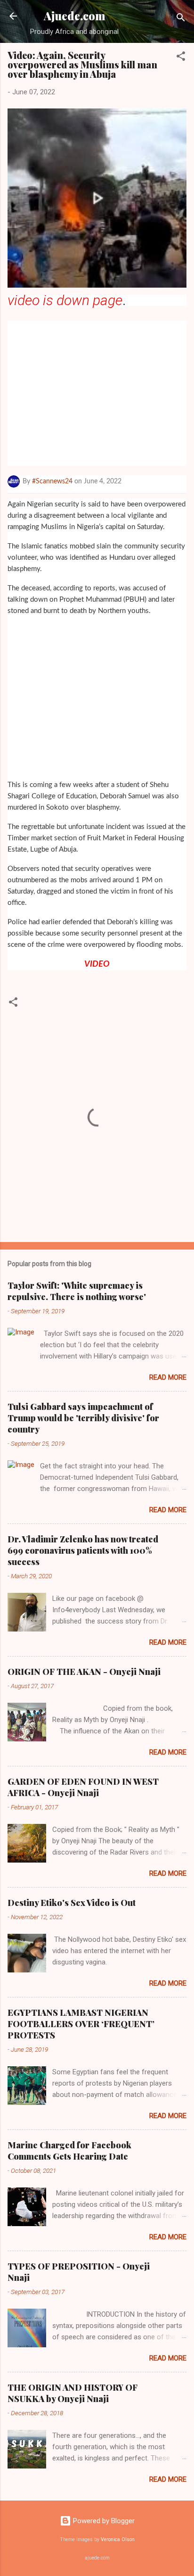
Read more (168, 1377)
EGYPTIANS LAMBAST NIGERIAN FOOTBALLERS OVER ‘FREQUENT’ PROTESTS (81, 2024)
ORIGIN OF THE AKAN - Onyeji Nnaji (84, 1672)
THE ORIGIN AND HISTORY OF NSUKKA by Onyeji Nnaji (73, 2393)
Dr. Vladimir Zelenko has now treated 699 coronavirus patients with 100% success (83, 1550)
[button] (181, 58)
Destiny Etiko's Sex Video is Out (72, 1903)
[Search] (181, 19)
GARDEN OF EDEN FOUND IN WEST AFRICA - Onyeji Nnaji (83, 1787)
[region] (95, 391)
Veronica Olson (118, 2539)
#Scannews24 (52, 481)
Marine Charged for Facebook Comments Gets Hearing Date (69, 2151)
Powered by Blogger (103, 2521)
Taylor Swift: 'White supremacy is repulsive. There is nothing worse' (77, 1291)
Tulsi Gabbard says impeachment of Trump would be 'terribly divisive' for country (83, 1418)
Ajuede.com (75, 16)
